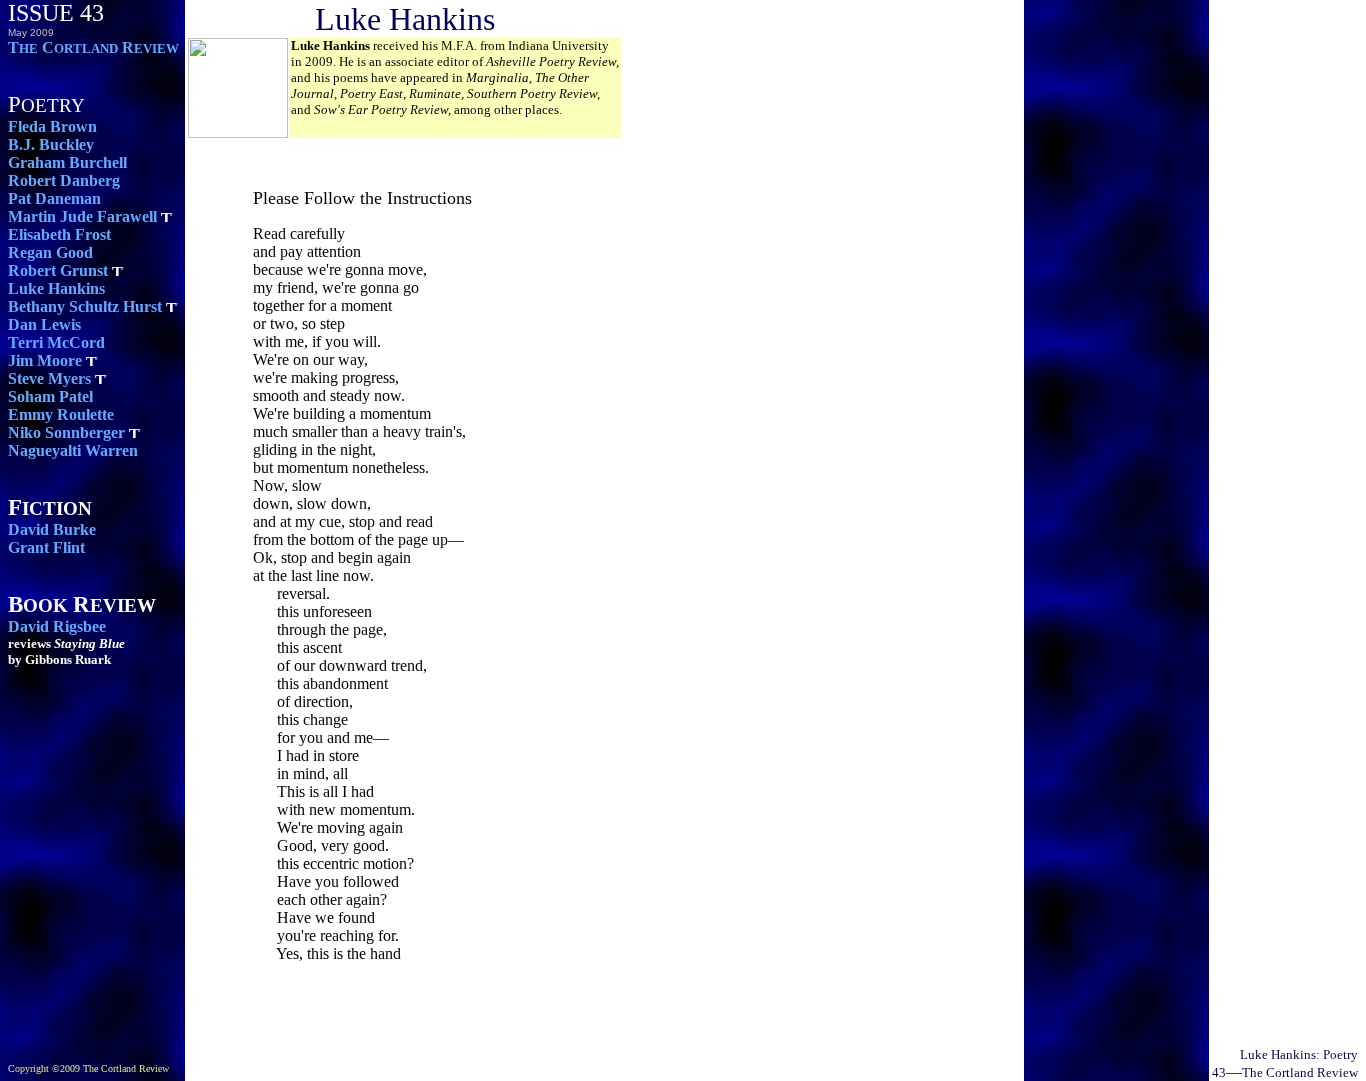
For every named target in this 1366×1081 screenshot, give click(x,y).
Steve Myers (49, 378)
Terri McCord (56, 342)
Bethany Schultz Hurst (85, 306)
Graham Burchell (67, 162)
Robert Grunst (58, 270)
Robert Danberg (64, 180)
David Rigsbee (57, 626)
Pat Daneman (54, 198)
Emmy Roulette (61, 414)
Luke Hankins (56, 288)
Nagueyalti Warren (73, 450)
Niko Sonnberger (66, 432)
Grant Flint (46, 547)
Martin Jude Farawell (82, 216)
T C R (93, 47)
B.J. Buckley (51, 144)
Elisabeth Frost (59, 234)
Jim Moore (45, 360)
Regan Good (50, 252)
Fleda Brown (52, 126)
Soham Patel (50, 396)
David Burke (52, 529)
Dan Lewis (44, 324)
